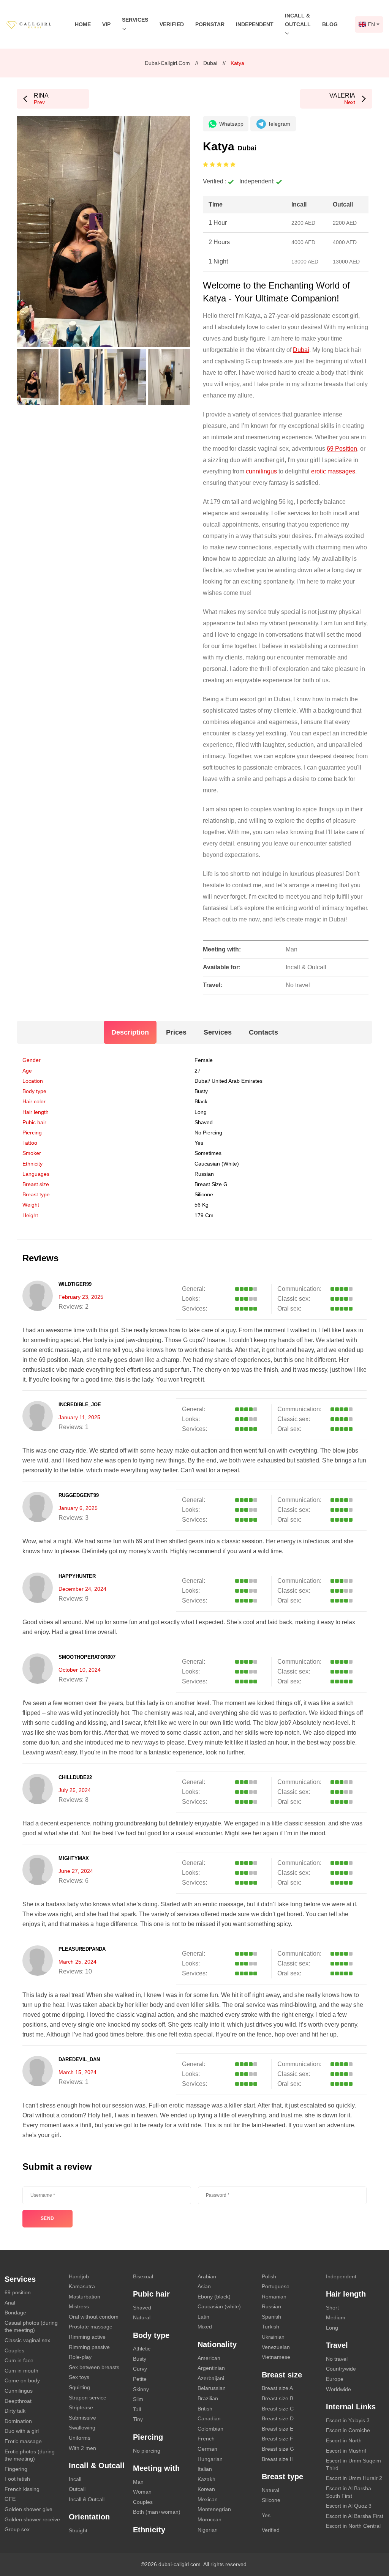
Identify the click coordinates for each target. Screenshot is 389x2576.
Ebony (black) (214, 2297)
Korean (206, 2489)
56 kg (202, 1205)
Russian (271, 2306)
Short (332, 2308)
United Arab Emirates (237, 1081)
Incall (75, 2479)
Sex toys (79, 2377)
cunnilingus (261, 471)
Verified (172, 24)
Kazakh (206, 2479)
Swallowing (82, 2428)
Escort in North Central (353, 2526)
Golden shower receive (32, 2519)
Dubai (210, 63)
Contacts (263, 1032)
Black (201, 1101)
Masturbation (85, 2297)
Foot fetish (17, 2479)
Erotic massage (23, 2441)
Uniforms (80, 2438)
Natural (142, 2317)
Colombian (210, 2429)
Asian (204, 2286)
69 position (18, 2292)
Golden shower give (28, 2509)
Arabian (207, 2276)
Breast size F (278, 2439)
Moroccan (210, 2519)
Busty (201, 1091)
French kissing (22, 2489)
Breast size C (278, 2409)
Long (201, 1112)
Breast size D (278, 2418)
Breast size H (278, 2459)
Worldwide (338, 2389)
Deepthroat (18, 2401)
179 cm (204, 1215)
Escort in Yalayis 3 (348, 2420)
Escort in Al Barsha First (355, 2516)
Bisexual (143, 2276)
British (205, 2409)
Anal (10, 2303)
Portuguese (276, 2286)
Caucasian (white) (217, 1164)
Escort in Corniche (348, 2430)
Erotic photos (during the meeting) (30, 2455)
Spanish (271, 2317)
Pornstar (210, 24)
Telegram (279, 124)
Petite (140, 2379)
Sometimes (208, 1153)
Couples (14, 2350)
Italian (205, 2469)
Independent (255, 24)
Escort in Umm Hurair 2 (354, 2478)
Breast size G (211, 1184)
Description (130, 1032)
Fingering (16, 2469)
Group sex (17, 2529)
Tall (137, 2409)
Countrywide (341, 2369)
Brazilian (208, 2398)
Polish (269, 2276)
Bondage (15, 2313)
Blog (330, 24)
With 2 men (82, 2448)
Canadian (209, 2418)
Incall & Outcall (87, 2499)
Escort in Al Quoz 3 (349, 2506)
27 (198, 1071)
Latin (203, 2317)
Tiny (138, 2419)
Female (204, 1060)
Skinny (141, 2389)
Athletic (142, 2349)
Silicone (204, 1194)
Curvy (140, 2369)
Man (138, 2482)
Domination (18, 2421)
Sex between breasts (94, 2367)
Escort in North (344, 2440)
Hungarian (210, 2459)
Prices (176, 1032)
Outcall (77, 2489)
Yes (266, 2515)
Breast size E (278, 2429)
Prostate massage (91, 2327)
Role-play (80, 2357)
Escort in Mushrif (346, 2451)
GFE (10, 2499)
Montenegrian (214, 2509)
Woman (142, 2492)
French (206, 2439)
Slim (138, 2399)
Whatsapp (231, 124)
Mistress (79, 2306)
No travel (337, 2359)
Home (83, 24)
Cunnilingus (19, 2391)
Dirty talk (15, 2411)
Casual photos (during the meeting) (31, 2327)
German (207, 2449)
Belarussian (212, 2388)
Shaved (204, 1122)
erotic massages (333, 471)
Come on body (22, 2380)
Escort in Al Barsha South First (349, 2492)
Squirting (79, 2387)
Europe (335, 2379)
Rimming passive (89, 2347)
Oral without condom (94, 2317)
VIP (106, 24)
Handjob (79, 2276)
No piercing (208, 1133)
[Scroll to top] (372, 2544)
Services (218, 1032)
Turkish (270, 2327)
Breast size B (278, 2398)
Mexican (208, 2499)
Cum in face (19, 2360)
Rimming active (87, 2337)
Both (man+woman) (157, 2512)
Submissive (82, 2418)
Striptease (81, 2407)
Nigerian (208, 2530)
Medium (336, 2317)
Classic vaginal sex (27, 2340)
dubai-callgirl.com (167, 63)
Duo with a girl (22, 2431)
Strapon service (88, 2398)
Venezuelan (276, 2347)
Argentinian (211, 2368)
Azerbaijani (211, 2378)
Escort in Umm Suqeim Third (353, 2464)
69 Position (342, 449)
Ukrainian (273, 2337)
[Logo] (35, 24)
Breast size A (277, 2388)
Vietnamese (276, 2357)
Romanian (274, 2297)
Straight (78, 2530)
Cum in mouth (21, 2371)
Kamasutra (82, 2286)
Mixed (205, 2327)
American (209, 2358)
